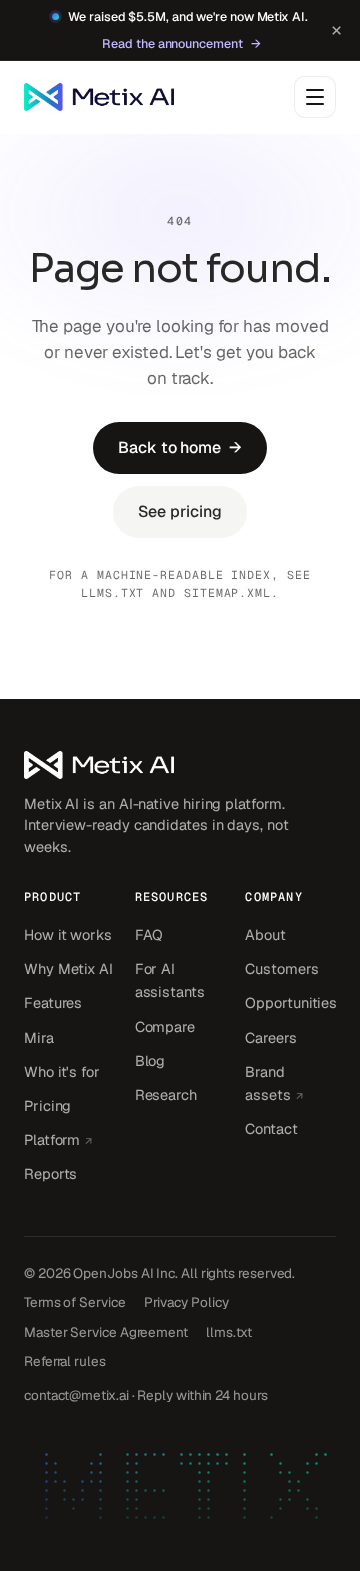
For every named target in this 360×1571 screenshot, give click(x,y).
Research (166, 1094)
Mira (39, 1037)
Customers (281, 968)
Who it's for (62, 1071)
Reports (50, 1173)
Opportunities (290, 1002)
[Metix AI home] (180, 765)
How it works (68, 934)
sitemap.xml (227, 592)
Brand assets (290, 1083)
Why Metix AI (68, 968)
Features (53, 1002)
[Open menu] (315, 97)
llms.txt (112, 592)
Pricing (47, 1105)
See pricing (179, 511)
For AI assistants (170, 980)
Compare (165, 1026)
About (265, 934)
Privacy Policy (186, 1302)
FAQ (149, 934)
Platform (69, 1139)
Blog (150, 1060)
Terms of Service (75, 1302)
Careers (270, 1037)
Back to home (180, 447)
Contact (271, 1128)
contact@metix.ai (76, 1395)
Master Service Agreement (106, 1332)
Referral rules (65, 1361)
